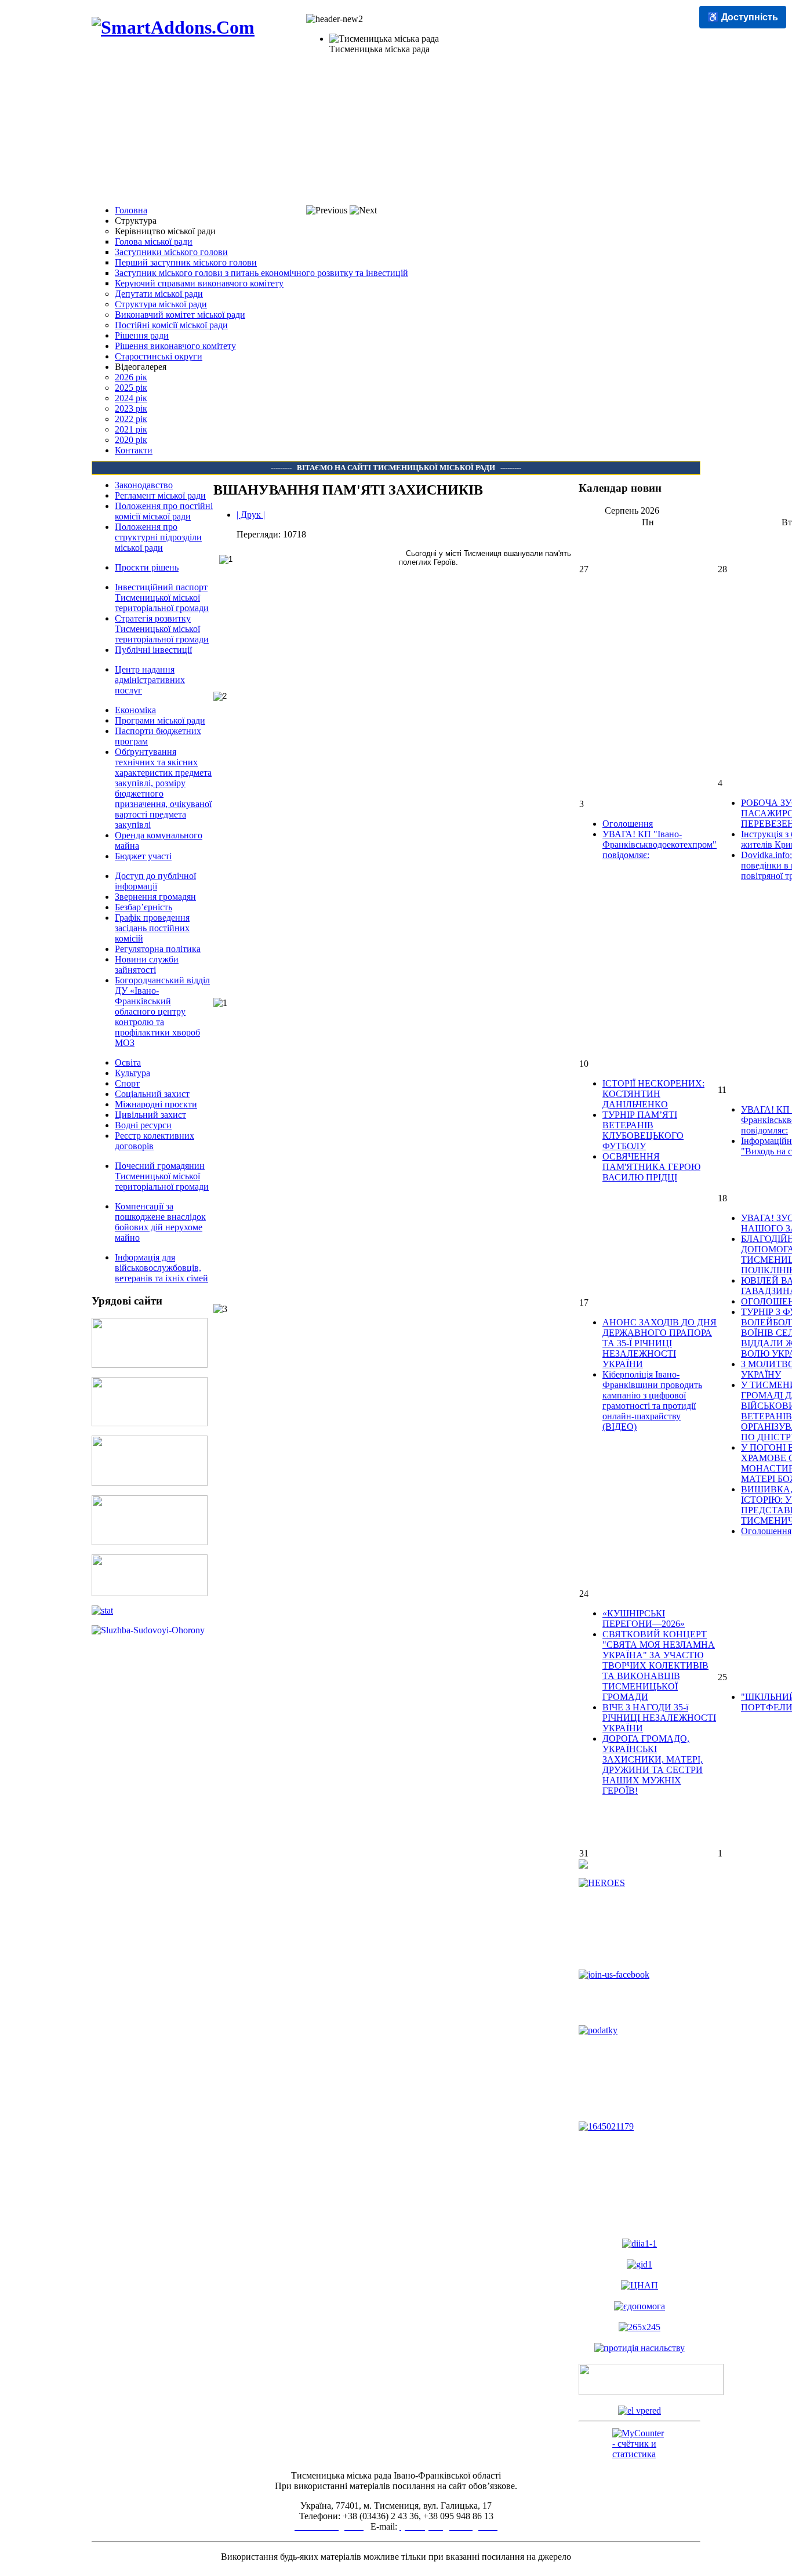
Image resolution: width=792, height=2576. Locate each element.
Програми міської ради (160, 720)
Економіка (135, 710)
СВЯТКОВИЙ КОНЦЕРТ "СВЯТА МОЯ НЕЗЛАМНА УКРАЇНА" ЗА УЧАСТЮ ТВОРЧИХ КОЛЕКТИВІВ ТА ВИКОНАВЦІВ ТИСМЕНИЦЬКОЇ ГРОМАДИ (659, 1665)
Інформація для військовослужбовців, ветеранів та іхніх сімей (161, 1268)
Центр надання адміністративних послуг (150, 680)
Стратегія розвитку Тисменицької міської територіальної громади (162, 629)
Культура (132, 1073)
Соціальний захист (152, 1094)
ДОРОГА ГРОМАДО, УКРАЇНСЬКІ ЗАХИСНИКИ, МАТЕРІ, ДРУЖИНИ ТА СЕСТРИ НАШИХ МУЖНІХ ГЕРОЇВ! (653, 1765)
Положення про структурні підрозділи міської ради (158, 537)
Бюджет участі (143, 856)
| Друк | (251, 515)
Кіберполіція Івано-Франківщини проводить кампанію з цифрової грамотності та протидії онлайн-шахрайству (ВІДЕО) (652, 1400)
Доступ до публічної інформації (155, 881)
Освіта (128, 1062)
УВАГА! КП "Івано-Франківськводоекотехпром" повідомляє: (660, 844)
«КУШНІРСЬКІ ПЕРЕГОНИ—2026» (644, 1618)
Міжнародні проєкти (156, 1104)
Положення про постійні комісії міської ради (164, 511)
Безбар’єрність (143, 907)
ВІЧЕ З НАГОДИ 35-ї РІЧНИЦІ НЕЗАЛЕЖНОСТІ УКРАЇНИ (659, 1718)
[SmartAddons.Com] (173, 27)
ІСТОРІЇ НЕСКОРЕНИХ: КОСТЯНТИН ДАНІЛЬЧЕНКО (653, 1094)
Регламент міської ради (160, 495)
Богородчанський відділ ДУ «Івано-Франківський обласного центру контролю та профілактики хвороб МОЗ (162, 1011)
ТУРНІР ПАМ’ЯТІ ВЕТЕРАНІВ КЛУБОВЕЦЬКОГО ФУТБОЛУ (643, 1130)
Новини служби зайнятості (147, 964)
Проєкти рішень (147, 567)
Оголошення (628, 824)
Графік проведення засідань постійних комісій (152, 928)
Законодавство (144, 485)
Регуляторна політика (158, 949)
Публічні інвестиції (153, 650)
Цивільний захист (150, 1115)
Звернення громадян (155, 897)
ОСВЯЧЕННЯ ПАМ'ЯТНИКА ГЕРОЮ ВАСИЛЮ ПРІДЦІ (651, 1167)
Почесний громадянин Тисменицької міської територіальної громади (162, 1176)
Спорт (127, 1083)
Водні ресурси (143, 1125)
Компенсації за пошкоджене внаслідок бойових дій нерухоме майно (160, 1222)
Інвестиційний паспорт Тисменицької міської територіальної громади (162, 597)
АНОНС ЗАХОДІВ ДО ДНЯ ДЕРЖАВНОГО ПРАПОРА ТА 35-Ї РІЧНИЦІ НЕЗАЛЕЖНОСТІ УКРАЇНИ (660, 1343)
